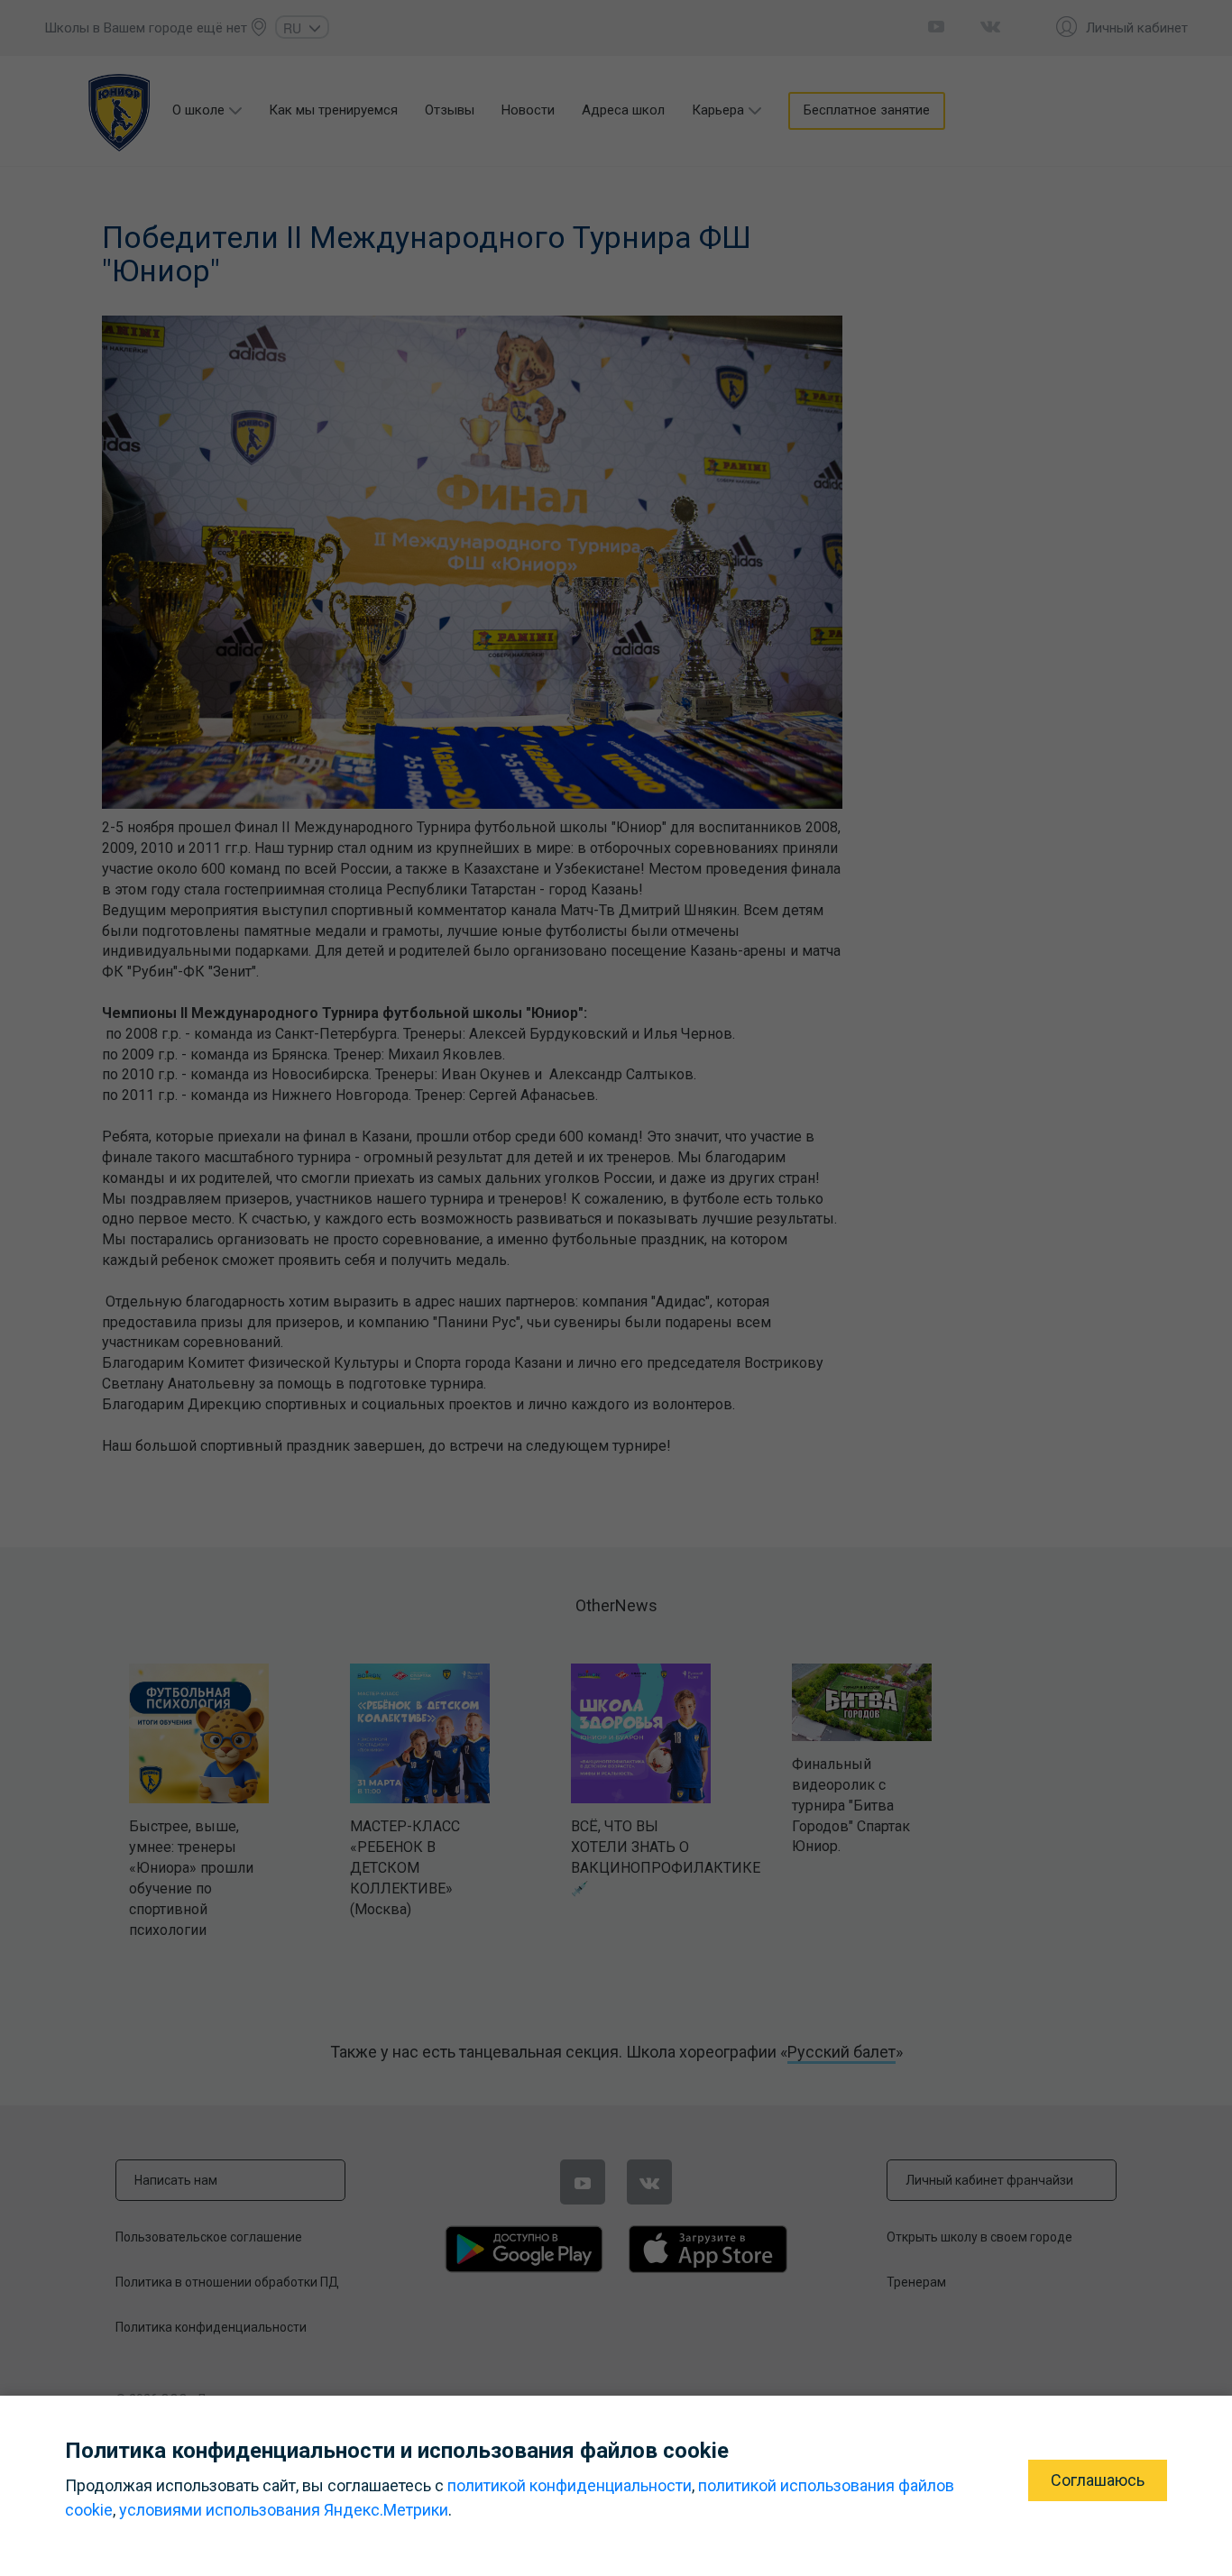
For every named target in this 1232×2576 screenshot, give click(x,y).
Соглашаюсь (1098, 2480)
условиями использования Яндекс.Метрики (284, 2510)
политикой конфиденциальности (570, 2485)
